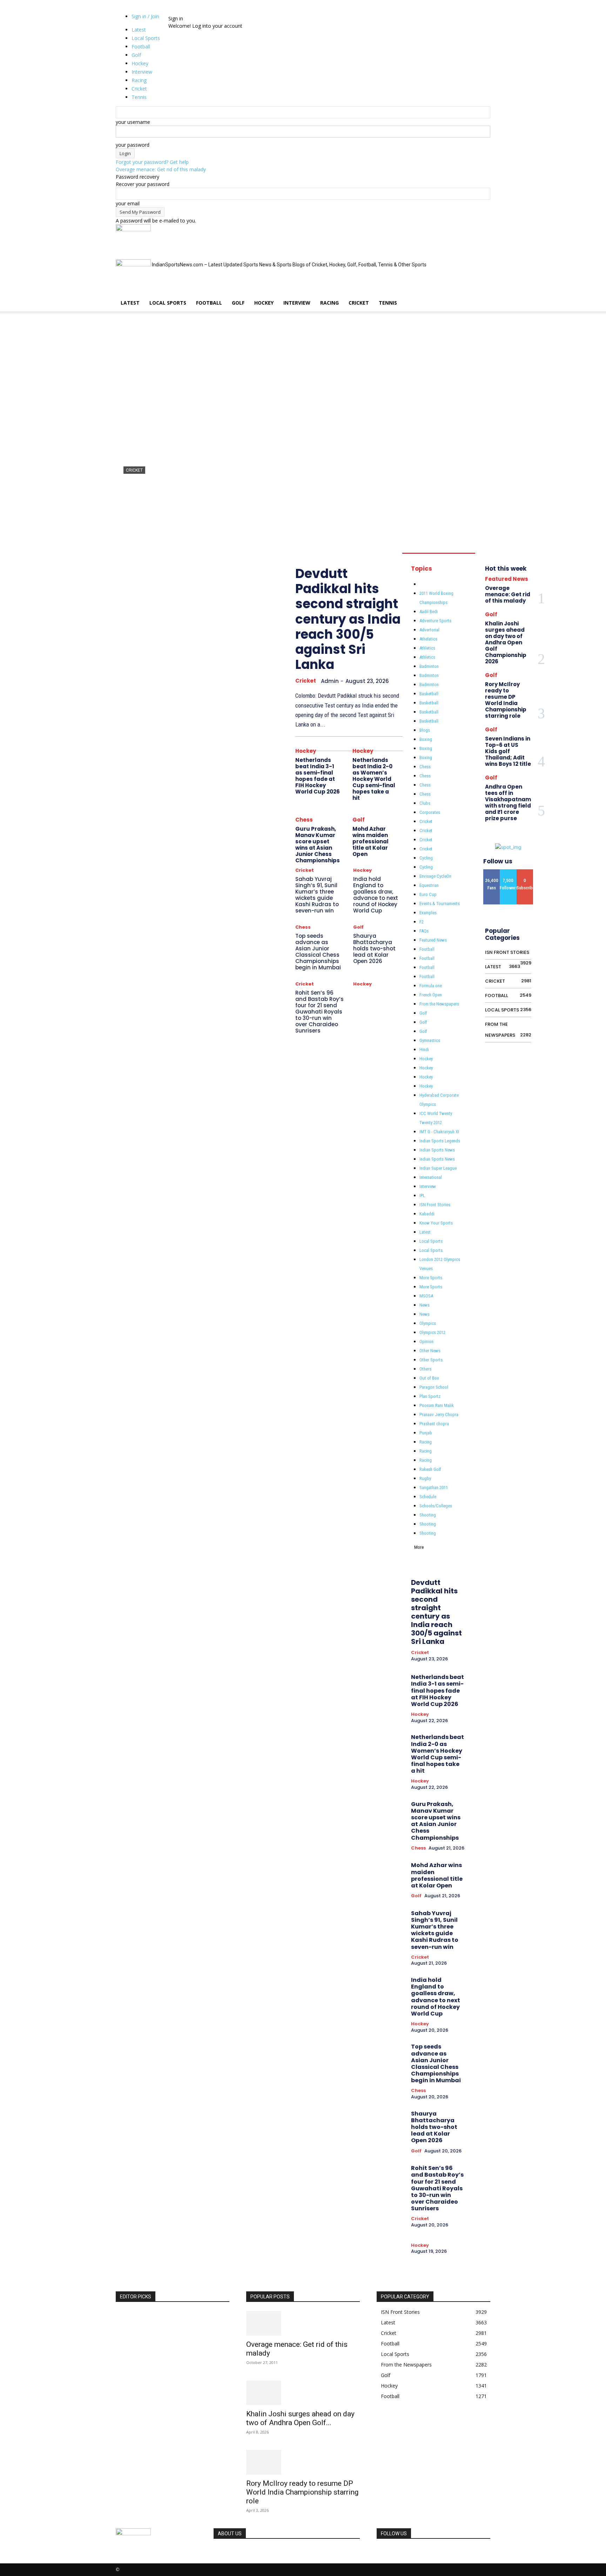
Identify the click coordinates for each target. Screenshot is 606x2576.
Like (492, 872)
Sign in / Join (145, 16)
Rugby (425, 1478)
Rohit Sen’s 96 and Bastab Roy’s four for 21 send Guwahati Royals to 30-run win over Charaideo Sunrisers (319, 1012)
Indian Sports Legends (440, 1141)
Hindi (424, 1050)
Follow (508, 872)
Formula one (431, 986)
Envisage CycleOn (435, 876)
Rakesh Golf (430, 1469)
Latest (130, 303)
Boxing (426, 739)
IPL (422, 1196)
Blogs (425, 730)
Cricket (359, 303)
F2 (422, 922)
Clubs (425, 803)
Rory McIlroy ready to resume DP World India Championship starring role (506, 700)
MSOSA (426, 1296)
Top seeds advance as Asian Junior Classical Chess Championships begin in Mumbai (318, 952)
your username (133, 122)
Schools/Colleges (436, 1506)
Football (209, 303)
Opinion (426, 1342)
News (425, 1305)
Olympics (428, 1323)
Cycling (426, 858)
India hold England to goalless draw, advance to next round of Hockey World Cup (376, 895)
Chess (304, 820)
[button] (482, 233)
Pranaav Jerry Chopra (439, 1415)
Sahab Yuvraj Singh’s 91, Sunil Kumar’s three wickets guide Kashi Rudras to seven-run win (317, 895)
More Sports (431, 1278)
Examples (428, 913)
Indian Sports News (437, 1150)
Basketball (429, 694)
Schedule (428, 1497)
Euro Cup (428, 894)
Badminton (429, 666)
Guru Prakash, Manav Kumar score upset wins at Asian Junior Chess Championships (318, 845)
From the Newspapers (439, 1004)
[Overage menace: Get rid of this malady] (303, 2323)
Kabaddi (427, 1214)
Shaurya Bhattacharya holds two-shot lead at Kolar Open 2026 (374, 948)
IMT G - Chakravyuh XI (439, 1132)
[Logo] (133, 229)
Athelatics (428, 639)
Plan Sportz (430, 1396)
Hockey (264, 303)
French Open (431, 995)
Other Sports (431, 1360)
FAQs (424, 931)
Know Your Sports (436, 1223)
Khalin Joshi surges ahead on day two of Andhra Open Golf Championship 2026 (506, 642)
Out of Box (429, 1378)
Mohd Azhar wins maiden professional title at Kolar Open (371, 841)
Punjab (426, 1433)
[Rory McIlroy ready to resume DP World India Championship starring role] (303, 2462)
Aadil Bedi (429, 612)
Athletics (427, 648)
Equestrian (429, 885)
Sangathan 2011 (434, 1488)
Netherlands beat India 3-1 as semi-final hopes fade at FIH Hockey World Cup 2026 (318, 776)
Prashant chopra (434, 1424)
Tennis (388, 303)
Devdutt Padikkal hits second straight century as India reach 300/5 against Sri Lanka (302, 497)
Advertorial (429, 630)
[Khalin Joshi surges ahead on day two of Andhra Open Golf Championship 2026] (303, 2393)
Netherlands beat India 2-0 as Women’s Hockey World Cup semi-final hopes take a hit (374, 779)
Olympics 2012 (432, 1332)
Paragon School (434, 1387)
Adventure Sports (435, 621)
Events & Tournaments (440, 904)
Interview (297, 303)
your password (133, 145)
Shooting (428, 1515)
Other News (430, 1351)
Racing (329, 303)
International (431, 1177)
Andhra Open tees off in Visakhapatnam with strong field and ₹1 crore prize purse (508, 802)
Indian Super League (438, 1168)
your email (128, 203)
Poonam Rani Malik (437, 1405)
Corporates (430, 812)
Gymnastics (430, 1040)
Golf (238, 303)
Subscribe (527, 872)
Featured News (433, 940)
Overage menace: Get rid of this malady (161, 169)
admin (130, 522)
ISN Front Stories (435, 1205)
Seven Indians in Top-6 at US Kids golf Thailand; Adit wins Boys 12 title (508, 751)
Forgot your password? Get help (152, 162)
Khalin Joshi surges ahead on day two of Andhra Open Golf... (300, 2418)
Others (425, 1369)
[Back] (187, 11)
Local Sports (168, 303)
